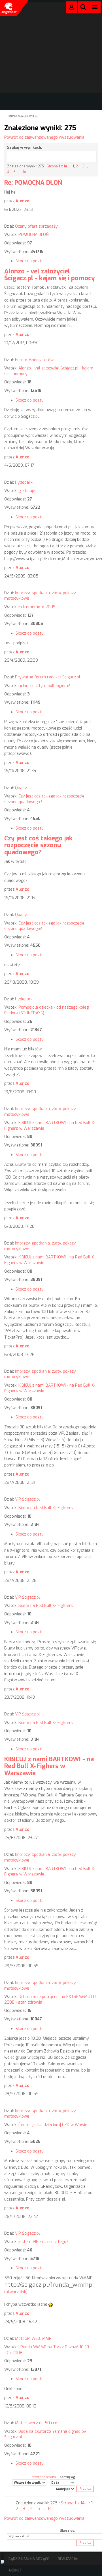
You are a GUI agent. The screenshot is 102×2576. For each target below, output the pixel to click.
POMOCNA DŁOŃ (34, 235)
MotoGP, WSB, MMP (33, 2339)
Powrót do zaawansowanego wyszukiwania (44, 137)
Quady (21, 788)
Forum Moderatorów (34, 360)
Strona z (57, 166)
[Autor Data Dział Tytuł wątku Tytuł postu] (62, 2482)
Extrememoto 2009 (37, 607)
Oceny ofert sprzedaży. (37, 226)
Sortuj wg (67, 2477)
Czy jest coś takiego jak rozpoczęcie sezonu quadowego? (38, 845)
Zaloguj (72, 8)
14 (24, 172)
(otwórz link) (16, 2292)
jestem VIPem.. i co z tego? (43, 2242)
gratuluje (27, 491)
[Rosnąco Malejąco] (65, 2489)
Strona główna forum (23, 117)
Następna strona (44, 2477)
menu (95, 7)
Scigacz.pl (8, 8)
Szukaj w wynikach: (25, 147)
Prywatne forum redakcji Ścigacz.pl (48, 677)
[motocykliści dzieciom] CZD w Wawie (53, 2125)
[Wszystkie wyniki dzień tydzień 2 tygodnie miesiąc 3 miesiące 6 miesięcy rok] (29, 2482)
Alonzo (22, 201)
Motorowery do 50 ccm (37, 2423)
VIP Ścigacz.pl (27, 1499)
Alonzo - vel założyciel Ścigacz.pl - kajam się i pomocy (50, 275)
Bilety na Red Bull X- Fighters (46, 1508)
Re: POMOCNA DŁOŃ (33, 183)
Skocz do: (68, 2531)
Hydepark (24, 482)
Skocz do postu (30, 261)
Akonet (15, 2570)
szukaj (83, 7)
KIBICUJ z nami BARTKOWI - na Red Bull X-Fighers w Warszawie (49, 1766)
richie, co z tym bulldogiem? (44, 686)
